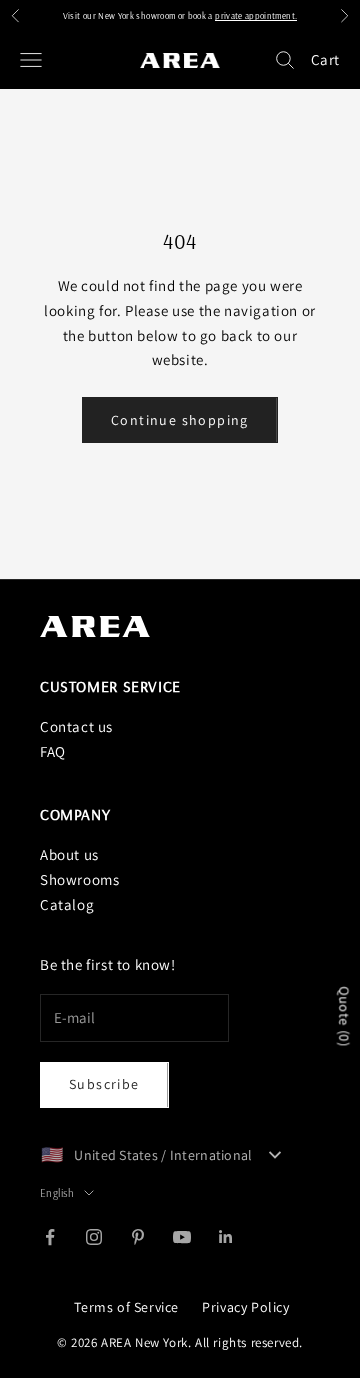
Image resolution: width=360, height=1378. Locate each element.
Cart (325, 59)
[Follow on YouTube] (182, 1237)
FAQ (53, 751)
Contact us (76, 726)
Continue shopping (180, 420)
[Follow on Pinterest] (138, 1237)
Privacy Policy (245, 1307)
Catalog (67, 904)
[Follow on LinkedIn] (226, 1237)
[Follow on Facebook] (50, 1237)
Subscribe (104, 1084)
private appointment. (256, 15)
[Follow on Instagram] (94, 1237)
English (57, 1193)
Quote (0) (344, 1017)
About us (69, 854)
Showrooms (79, 879)
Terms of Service (126, 1307)
